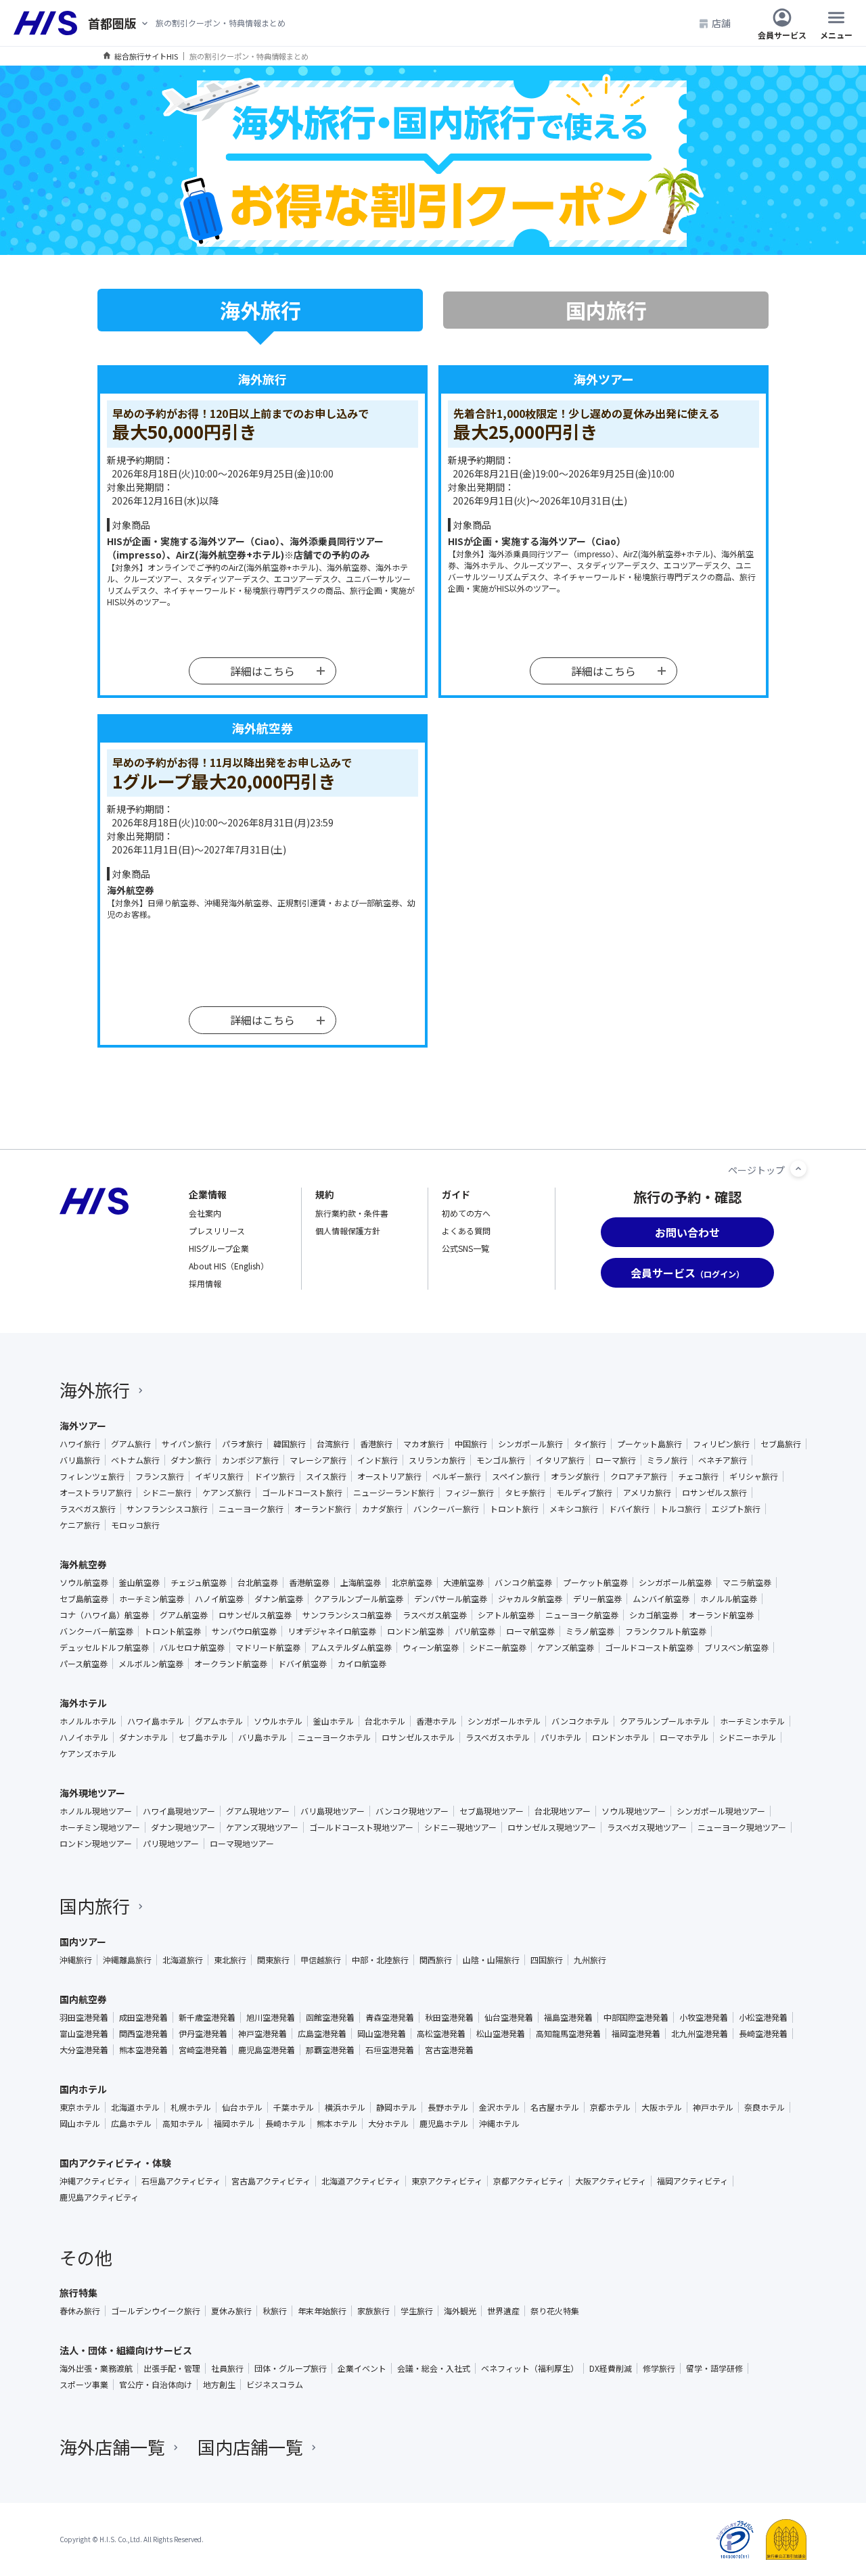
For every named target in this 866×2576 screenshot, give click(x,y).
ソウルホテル (278, 1721)
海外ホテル (83, 1703)
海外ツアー (83, 1426)
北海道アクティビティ (361, 2181)
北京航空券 (412, 1583)
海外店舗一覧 (112, 2446)
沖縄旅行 (76, 1960)
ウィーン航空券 (431, 1647)
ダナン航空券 (279, 1599)
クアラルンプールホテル (664, 1721)
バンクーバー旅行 (446, 1509)
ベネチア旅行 (723, 1460)
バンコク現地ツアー (412, 1811)
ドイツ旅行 (275, 1476)
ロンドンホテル (620, 1737)
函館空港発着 (330, 2017)
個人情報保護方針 (348, 1231)
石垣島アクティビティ (181, 2181)
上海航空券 (361, 1583)
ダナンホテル (143, 1737)
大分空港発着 (84, 2050)
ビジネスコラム (275, 2385)
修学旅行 (659, 2368)
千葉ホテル (294, 2107)
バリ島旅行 (80, 1460)
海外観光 (460, 2311)
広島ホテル (131, 2124)
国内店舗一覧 (250, 2446)
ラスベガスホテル (498, 1737)
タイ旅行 (590, 1444)
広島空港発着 (322, 2034)
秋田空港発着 (449, 2017)
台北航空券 (258, 1583)
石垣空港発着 (390, 2050)
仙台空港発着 (509, 2017)
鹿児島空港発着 (267, 2050)
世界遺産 (503, 2311)
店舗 (721, 23)
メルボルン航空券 (151, 1664)
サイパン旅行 (186, 1444)
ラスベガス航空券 (435, 1615)
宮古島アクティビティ (271, 2181)
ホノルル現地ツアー (96, 1811)
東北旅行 (230, 1960)
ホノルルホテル (88, 1721)
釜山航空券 (139, 1583)
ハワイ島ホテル (156, 1721)
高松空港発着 (441, 2034)
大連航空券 (463, 1583)
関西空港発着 (143, 2034)
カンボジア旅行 (250, 1460)
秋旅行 (275, 2311)
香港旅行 (376, 1444)
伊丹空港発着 (203, 2034)
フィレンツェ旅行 (92, 1476)
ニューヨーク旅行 (251, 1509)
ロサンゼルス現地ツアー (552, 1827)
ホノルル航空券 (729, 1599)
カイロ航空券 (362, 1664)
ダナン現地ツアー (183, 1827)
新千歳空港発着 (207, 2017)
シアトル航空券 (506, 1615)
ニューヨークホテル (334, 1737)
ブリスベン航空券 (736, 1647)
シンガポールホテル (504, 1721)
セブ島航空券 (84, 1599)
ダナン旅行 (191, 1460)
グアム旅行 (131, 1444)
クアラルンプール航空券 (359, 1599)
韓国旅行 (290, 1444)
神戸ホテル (713, 2107)
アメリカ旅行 (647, 1493)
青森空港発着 (390, 2017)
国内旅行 (95, 1905)
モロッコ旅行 (135, 1525)
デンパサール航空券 (451, 1599)
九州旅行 (590, 1960)
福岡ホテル (234, 2124)
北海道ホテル (135, 2107)
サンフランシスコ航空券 (347, 1615)
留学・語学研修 (714, 2368)
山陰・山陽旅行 (491, 1960)
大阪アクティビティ (611, 2181)
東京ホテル (80, 2107)
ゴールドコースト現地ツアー (361, 1827)
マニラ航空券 (747, 1583)
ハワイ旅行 (80, 1444)
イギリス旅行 (219, 1476)
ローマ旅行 (616, 1460)
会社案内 (205, 1213)
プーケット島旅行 (649, 1444)
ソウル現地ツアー (634, 1811)
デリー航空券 (597, 1599)
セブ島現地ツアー (492, 1811)
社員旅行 (227, 2368)
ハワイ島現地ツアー (179, 1811)
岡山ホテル (80, 2124)
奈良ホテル (765, 2107)
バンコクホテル (580, 1721)
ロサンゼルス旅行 (714, 1493)
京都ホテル (610, 2107)
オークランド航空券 (231, 1664)
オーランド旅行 (323, 1509)
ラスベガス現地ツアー (647, 1827)
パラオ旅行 (242, 1444)
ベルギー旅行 (457, 1476)
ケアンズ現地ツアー (262, 1827)
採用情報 (205, 1283)
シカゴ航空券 (654, 1615)
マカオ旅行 (424, 1444)
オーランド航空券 (721, 1615)
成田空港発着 (143, 2017)
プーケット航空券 (595, 1583)
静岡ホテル (396, 2107)
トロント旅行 (514, 1509)
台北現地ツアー (563, 1811)
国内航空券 (83, 1999)
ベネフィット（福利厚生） (530, 2368)
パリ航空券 (475, 1631)
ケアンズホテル (88, 1754)
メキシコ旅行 (574, 1509)
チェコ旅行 (698, 1476)
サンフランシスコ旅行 (167, 1509)
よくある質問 (466, 1231)
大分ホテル (388, 2124)
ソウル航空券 (84, 1583)
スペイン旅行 (516, 1476)
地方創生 (219, 2385)
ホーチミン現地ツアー (100, 1827)
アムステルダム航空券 (351, 1647)
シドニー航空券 (498, 1647)
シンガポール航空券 (675, 1583)
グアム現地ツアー (258, 1811)
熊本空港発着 (143, 2050)
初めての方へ (466, 1213)
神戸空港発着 (263, 2034)
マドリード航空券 (268, 1647)
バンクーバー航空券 (96, 1631)
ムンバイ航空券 (661, 1599)
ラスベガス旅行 (88, 1509)
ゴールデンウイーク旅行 (156, 2311)
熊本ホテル (337, 2124)
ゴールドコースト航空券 (649, 1647)
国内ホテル (83, 2089)
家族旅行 (373, 2311)
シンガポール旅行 (530, 1444)
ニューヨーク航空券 (582, 1615)
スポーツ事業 (84, 2385)
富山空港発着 (84, 2034)
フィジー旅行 (470, 1493)
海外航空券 (83, 1564)
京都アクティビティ (529, 2181)
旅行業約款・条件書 (352, 1213)
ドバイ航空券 (302, 1664)
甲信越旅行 (321, 1960)
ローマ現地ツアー (242, 1844)
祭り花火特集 (555, 2311)
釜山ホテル (334, 1721)
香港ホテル (436, 1721)
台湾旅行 (333, 1444)
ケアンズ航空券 (566, 1647)
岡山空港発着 (382, 2034)
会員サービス (782, 34)
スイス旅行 (326, 1476)
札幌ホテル (191, 2107)
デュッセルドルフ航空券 (104, 1647)
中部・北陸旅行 (380, 1960)
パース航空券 (84, 1664)
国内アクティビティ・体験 (115, 2163)
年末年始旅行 (322, 2311)
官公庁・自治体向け (156, 2385)
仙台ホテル (242, 2107)
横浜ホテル (345, 2107)
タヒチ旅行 (525, 1493)
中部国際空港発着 (636, 2017)
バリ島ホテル (263, 1737)
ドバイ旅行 (629, 1509)
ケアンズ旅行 (227, 1493)
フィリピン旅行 (721, 1444)
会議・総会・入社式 (434, 2368)
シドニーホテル (748, 1737)
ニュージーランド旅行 (394, 1493)
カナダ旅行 (382, 1509)
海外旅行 (95, 1389)
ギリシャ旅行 (754, 1476)
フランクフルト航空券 (666, 1631)
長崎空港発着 (763, 2034)
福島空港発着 (568, 2017)
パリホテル (561, 1737)
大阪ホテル (662, 2107)
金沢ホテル (499, 2107)
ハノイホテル (84, 1737)
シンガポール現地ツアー (721, 1811)
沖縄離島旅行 (127, 1960)
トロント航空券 (173, 1631)
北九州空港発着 (700, 2034)
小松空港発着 (763, 2017)
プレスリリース (217, 1231)
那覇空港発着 (330, 2050)
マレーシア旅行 (318, 1460)
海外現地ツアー (92, 1793)
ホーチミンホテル (752, 1721)
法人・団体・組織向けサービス (126, 2350)
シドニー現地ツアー (460, 1827)
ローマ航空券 (530, 1631)
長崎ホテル (286, 2124)
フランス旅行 (160, 1476)
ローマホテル (684, 1737)
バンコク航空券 (523, 1583)
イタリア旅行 (560, 1460)
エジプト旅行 (736, 1509)
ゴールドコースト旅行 (302, 1493)
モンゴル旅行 (501, 1460)
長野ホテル (448, 2107)
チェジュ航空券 (199, 1583)
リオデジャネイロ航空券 (332, 1631)
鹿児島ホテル (444, 2124)
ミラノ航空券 (590, 1631)
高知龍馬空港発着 (568, 2034)
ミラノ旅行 (667, 1460)
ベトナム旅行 (135, 1460)
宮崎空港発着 (203, 2050)
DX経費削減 (611, 2368)
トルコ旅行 (681, 1509)
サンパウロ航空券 (244, 1631)
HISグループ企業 (219, 1248)
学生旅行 (417, 2311)
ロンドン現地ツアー (96, 1844)
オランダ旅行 (575, 1476)
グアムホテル (219, 1721)
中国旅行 (471, 1444)
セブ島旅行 (781, 1444)
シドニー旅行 (167, 1493)
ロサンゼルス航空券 (255, 1615)
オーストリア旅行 (389, 1476)
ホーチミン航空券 (152, 1599)
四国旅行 (547, 1960)
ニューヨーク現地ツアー (742, 1827)
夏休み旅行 (231, 2311)
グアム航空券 (184, 1615)
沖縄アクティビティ (95, 2181)
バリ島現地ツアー (333, 1811)
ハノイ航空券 (219, 1599)
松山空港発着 (501, 2034)
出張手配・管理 (172, 2368)
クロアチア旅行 (639, 1476)
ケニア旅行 (80, 1525)
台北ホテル (385, 1721)
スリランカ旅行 (437, 1460)
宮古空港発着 (449, 2050)
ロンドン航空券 (415, 1631)
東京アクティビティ (447, 2181)
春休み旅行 (80, 2311)
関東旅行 (273, 1960)
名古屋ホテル (555, 2107)
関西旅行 (436, 1960)
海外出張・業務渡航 (96, 2368)
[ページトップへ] (798, 1169)
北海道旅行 (183, 1960)
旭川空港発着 (271, 2017)
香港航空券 (309, 1583)
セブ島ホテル (203, 1737)
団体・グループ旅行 (291, 2368)
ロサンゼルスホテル (418, 1737)
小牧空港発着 (704, 2017)
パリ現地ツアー (171, 1844)
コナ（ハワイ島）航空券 (104, 1615)
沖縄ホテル (499, 2124)
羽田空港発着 (84, 2017)
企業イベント (362, 2368)
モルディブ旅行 (584, 1493)
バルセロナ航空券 (192, 1647)
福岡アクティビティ (692, 2181)
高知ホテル (183, 2124)
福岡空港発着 (636, 2034)
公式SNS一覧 (465, 1248)
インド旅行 (378, 1460)
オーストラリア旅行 (96, 1493)
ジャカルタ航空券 (530, 1599)
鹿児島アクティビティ (99, 2197)
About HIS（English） (229, 1266)
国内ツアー (83, 1942)
